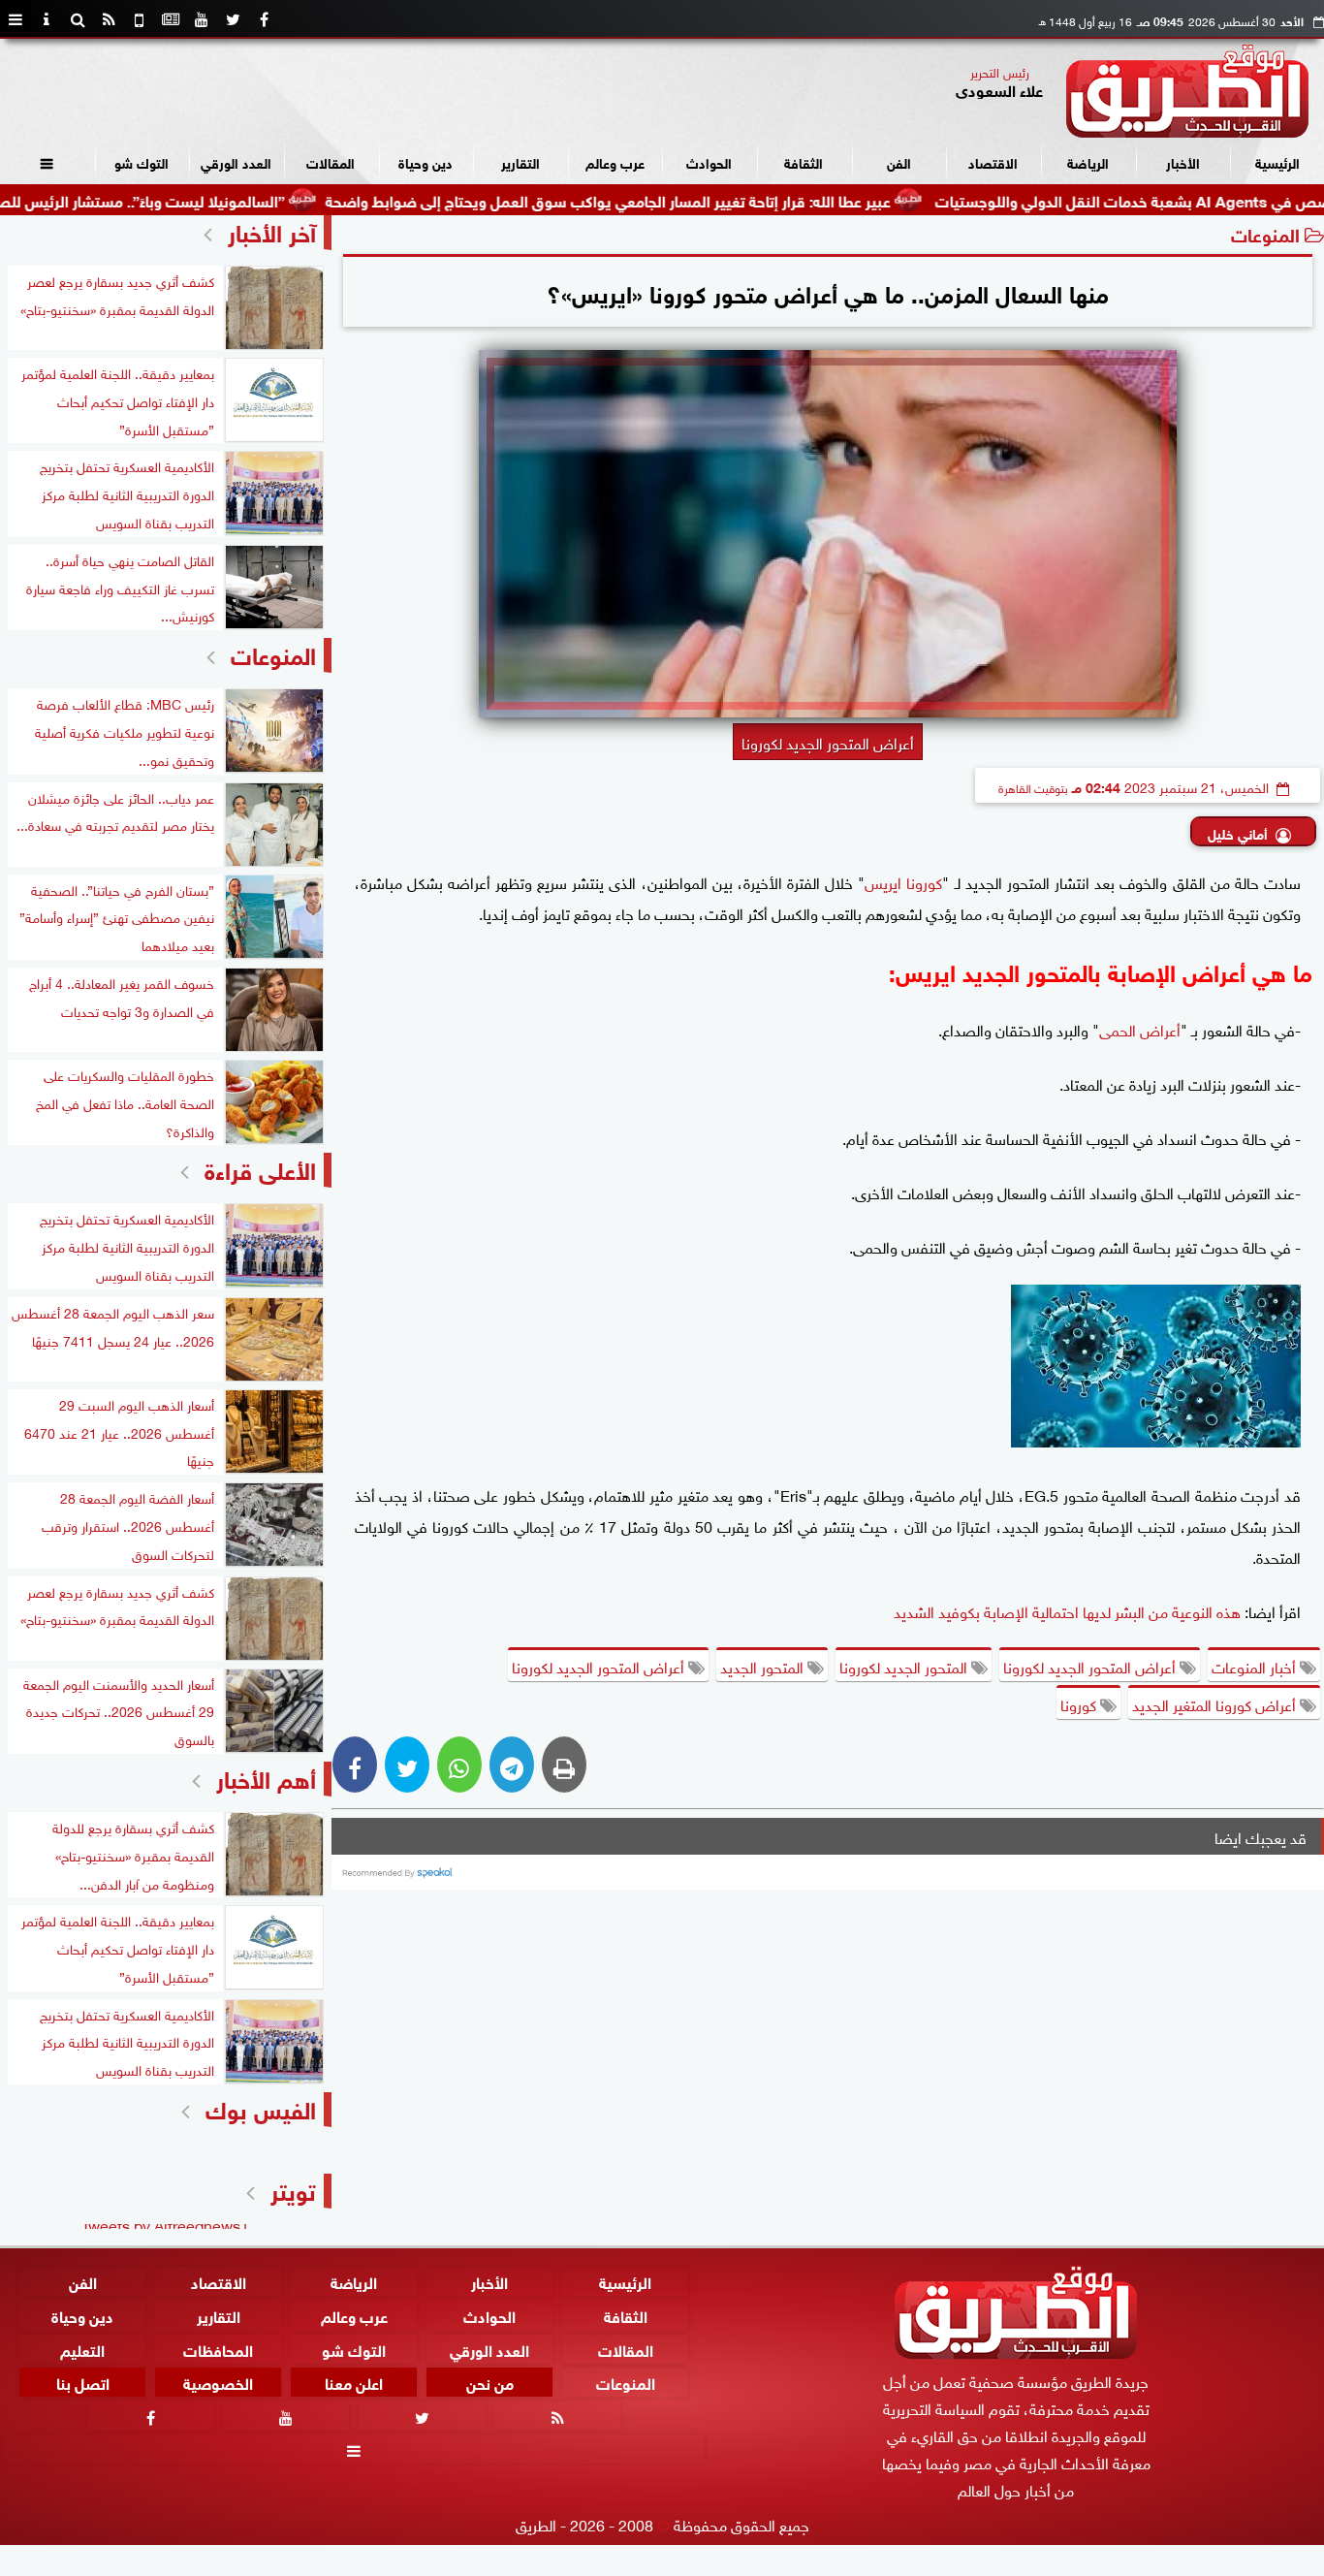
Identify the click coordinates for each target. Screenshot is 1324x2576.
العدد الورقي (236, 161)
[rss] (109, 19)
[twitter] (233, 19)
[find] (78, 19)
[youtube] (202, 19)
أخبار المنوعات (1256, 1666)
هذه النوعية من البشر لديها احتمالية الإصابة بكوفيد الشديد (1067, 1610)
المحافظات (218, 2349)
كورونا (1080, 1703)
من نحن (490, 2383)
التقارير (520, 161)
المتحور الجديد (764, 1666)
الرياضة (1088, 161)
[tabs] (16, 19)
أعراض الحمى (1140, 1029)
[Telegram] (512, 1765)
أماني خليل (1238, 832)
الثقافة (804, 161)
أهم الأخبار (266, 1777)
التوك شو (142, 161)
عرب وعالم (615, 161)
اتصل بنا (83, 2383)
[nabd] (140, 19)
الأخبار (1183, 161)
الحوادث (709, 161)
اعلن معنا (354, 2383)
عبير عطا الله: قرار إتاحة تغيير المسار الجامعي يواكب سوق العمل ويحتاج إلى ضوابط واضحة (690, 199)
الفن (899, 161)
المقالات (331, 161)
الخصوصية (218, 2383)
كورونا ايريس (903, 881)
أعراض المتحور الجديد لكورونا (1091, 1666)
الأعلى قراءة (260, 1168)
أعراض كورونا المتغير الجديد (1216, 1703)
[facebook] (264, 19)
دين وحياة (426, 161)
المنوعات (1265, 233)
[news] (171, 19)
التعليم (82, 2349)
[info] (47, 19)
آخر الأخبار (272, 230)
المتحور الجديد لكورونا (905, 1666)
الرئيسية (1277, 161)
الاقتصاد (993, 161)
